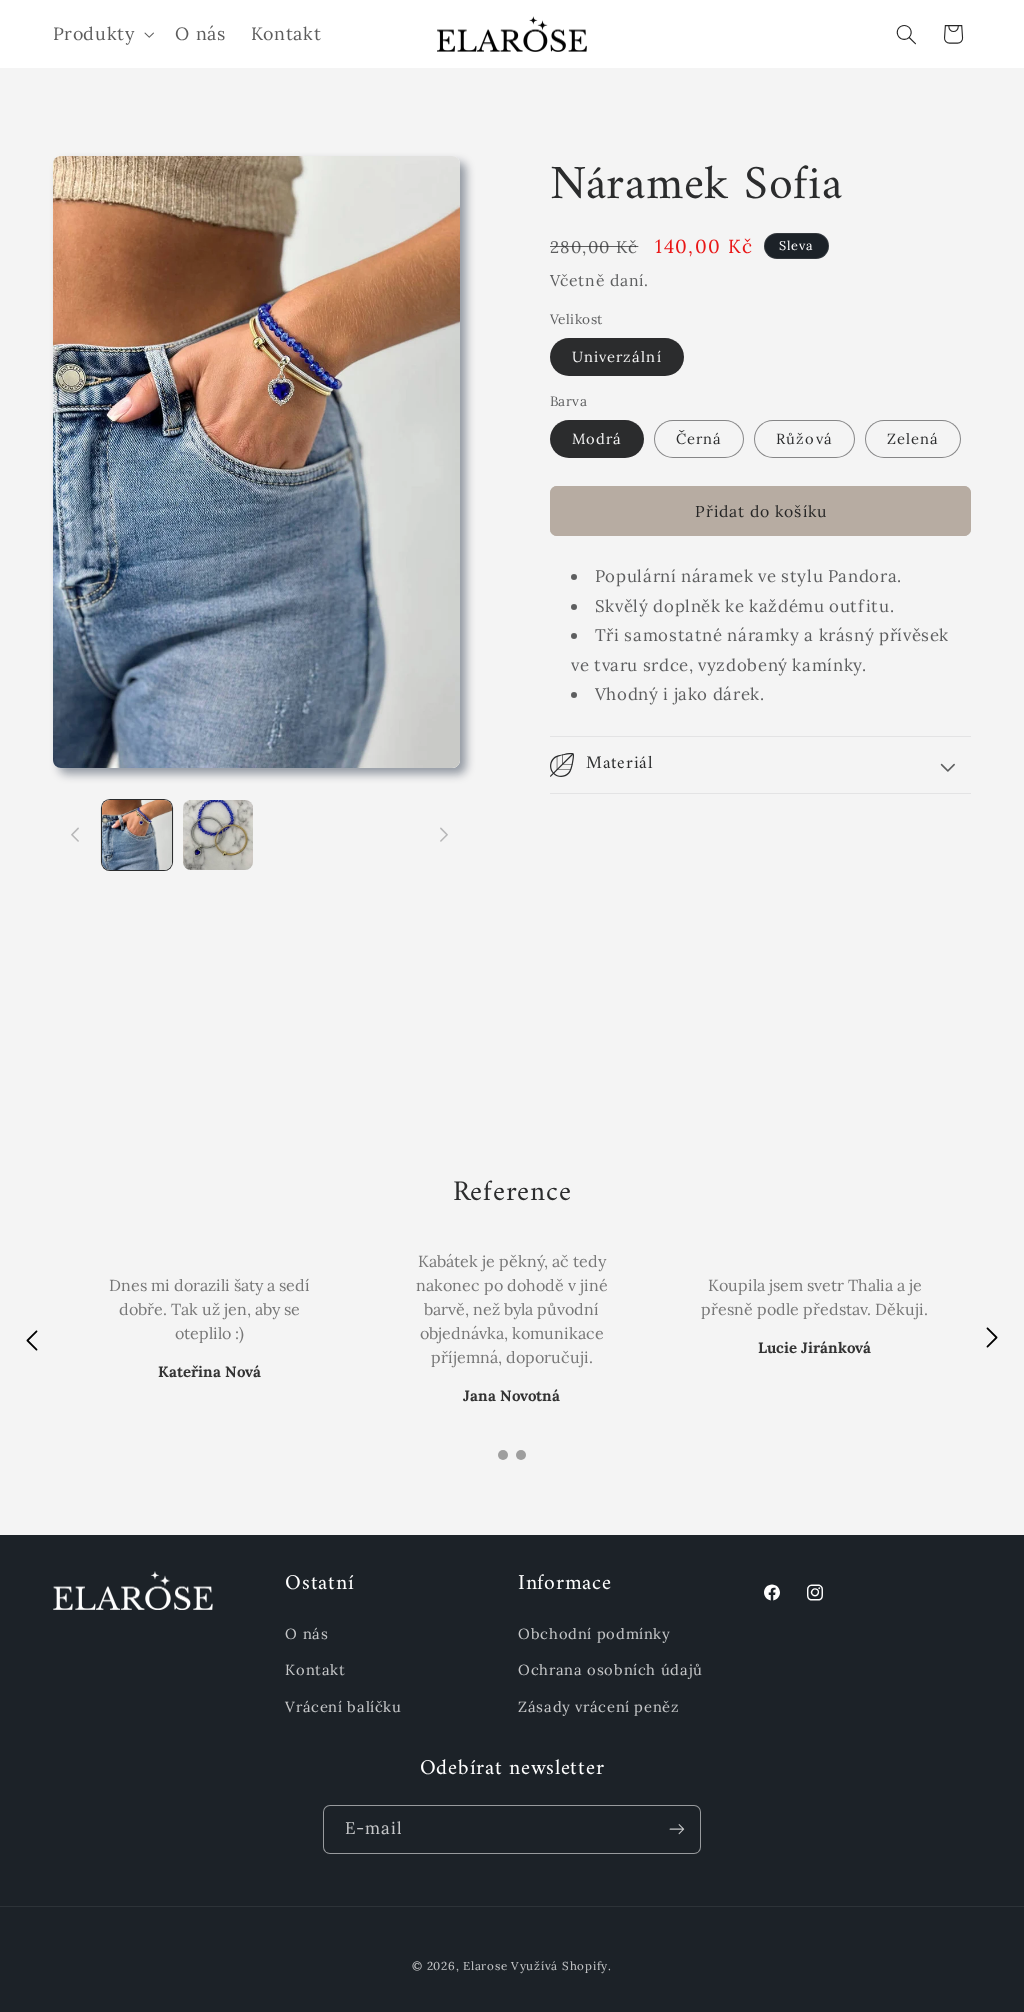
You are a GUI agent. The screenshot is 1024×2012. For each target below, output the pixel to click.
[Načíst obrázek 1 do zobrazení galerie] (137, 835)
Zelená (913, 438)
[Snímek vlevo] (75, 835)
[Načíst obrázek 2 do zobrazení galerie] (218, 835)
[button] (101, 34)
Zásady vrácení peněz (599, 1706)
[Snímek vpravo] (444, 835)
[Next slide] (992, 1339)
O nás (306, 1633)
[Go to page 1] (503, 1455)
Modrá (597, 438)
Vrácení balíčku (343, 1706)
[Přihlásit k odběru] (677, 1829)
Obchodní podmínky (594, 1633)
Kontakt (315, 1669)
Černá (699, 438)
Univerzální (617, 356)
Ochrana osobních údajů (610, 1669)
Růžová (804, 438)
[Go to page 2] (521, 1455)
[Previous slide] (32, 1339)
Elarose (485, 1965)
